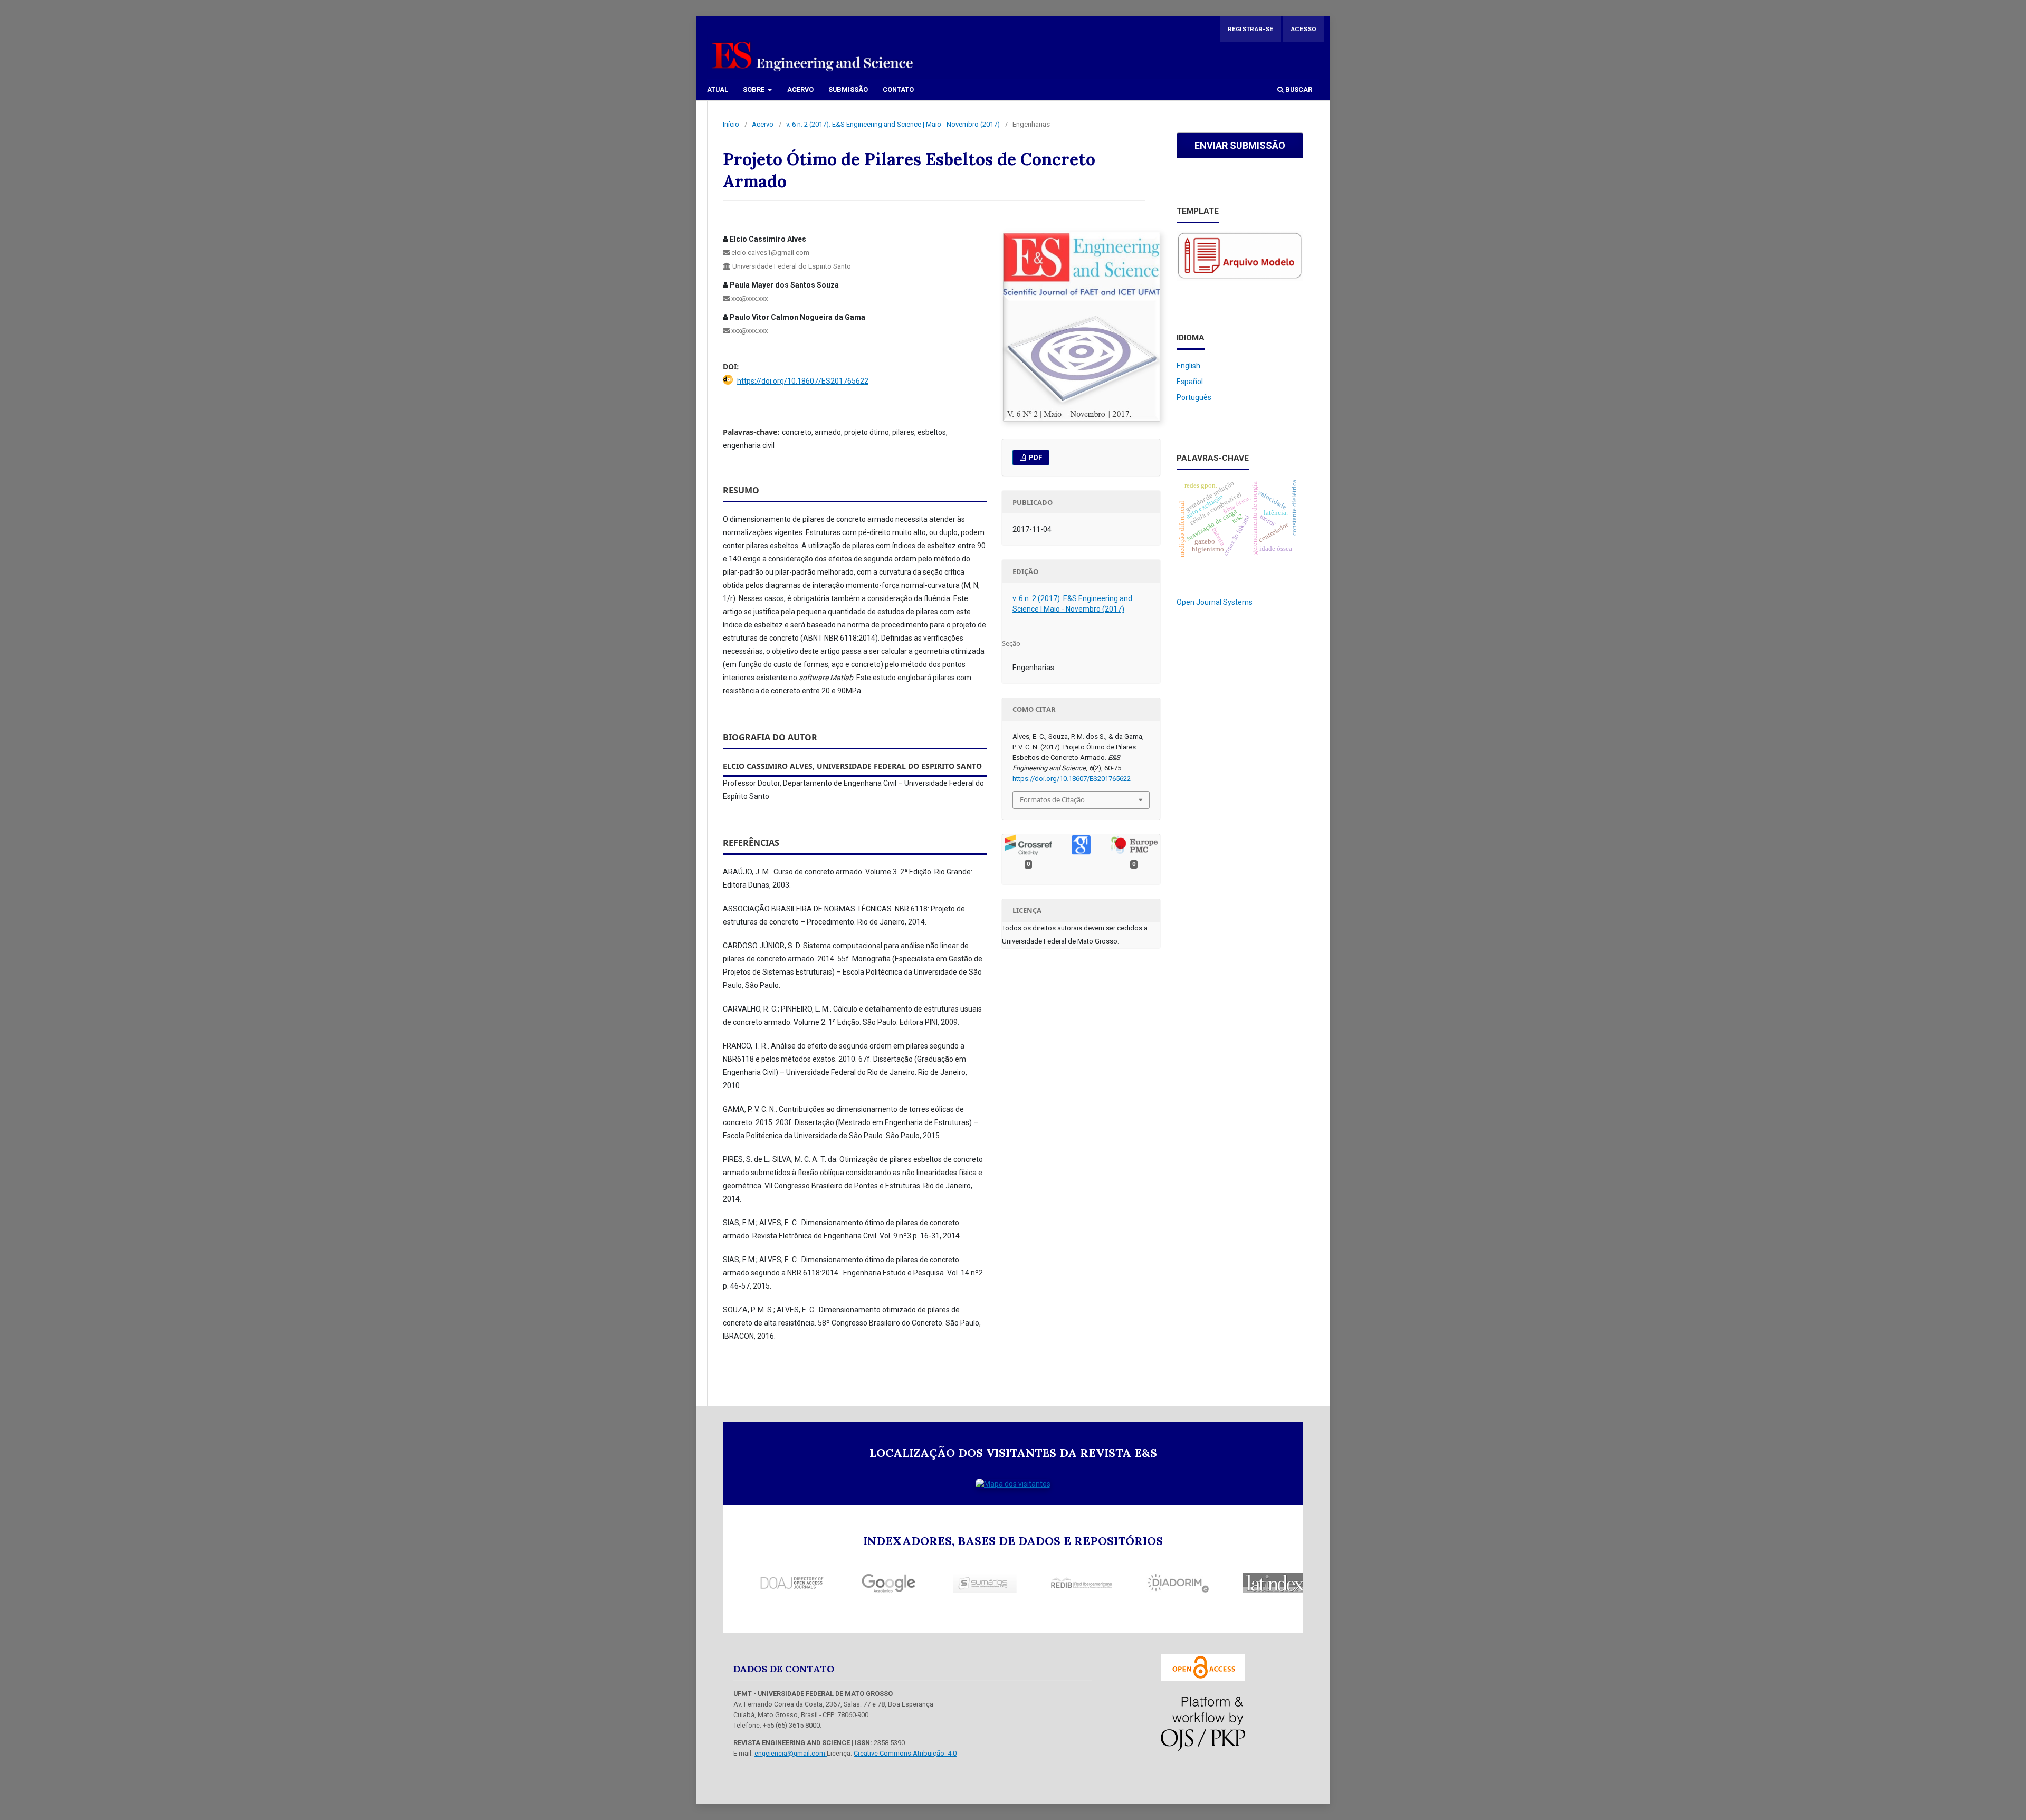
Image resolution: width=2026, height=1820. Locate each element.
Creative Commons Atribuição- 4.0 (905, 1753)
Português (1194, 397)
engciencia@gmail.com (791, 1753)
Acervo (800, 89)
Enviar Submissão (1240, 145)
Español (1190, 382)
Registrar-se (1250, 29)
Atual (718, 89)
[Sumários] (950, 1583)
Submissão (848, 89)
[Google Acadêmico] (854, 1583)
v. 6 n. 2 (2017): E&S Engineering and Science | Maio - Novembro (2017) (893, 124)
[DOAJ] (757, 1583)
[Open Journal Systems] (1203, 1724)
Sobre (754, 89)
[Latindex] (1240, 1583)
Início (731, 124)
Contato (898, 89)
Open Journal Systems (1215, 602)
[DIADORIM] (1143, 1583)
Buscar (1298, 89)
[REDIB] (1047, 1583)
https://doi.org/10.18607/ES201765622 (803, 381)
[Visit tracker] (1013, 1484)
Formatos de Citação (1052, 799)
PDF (1035, 457)
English (1188, 366)
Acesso (1303, 29)
